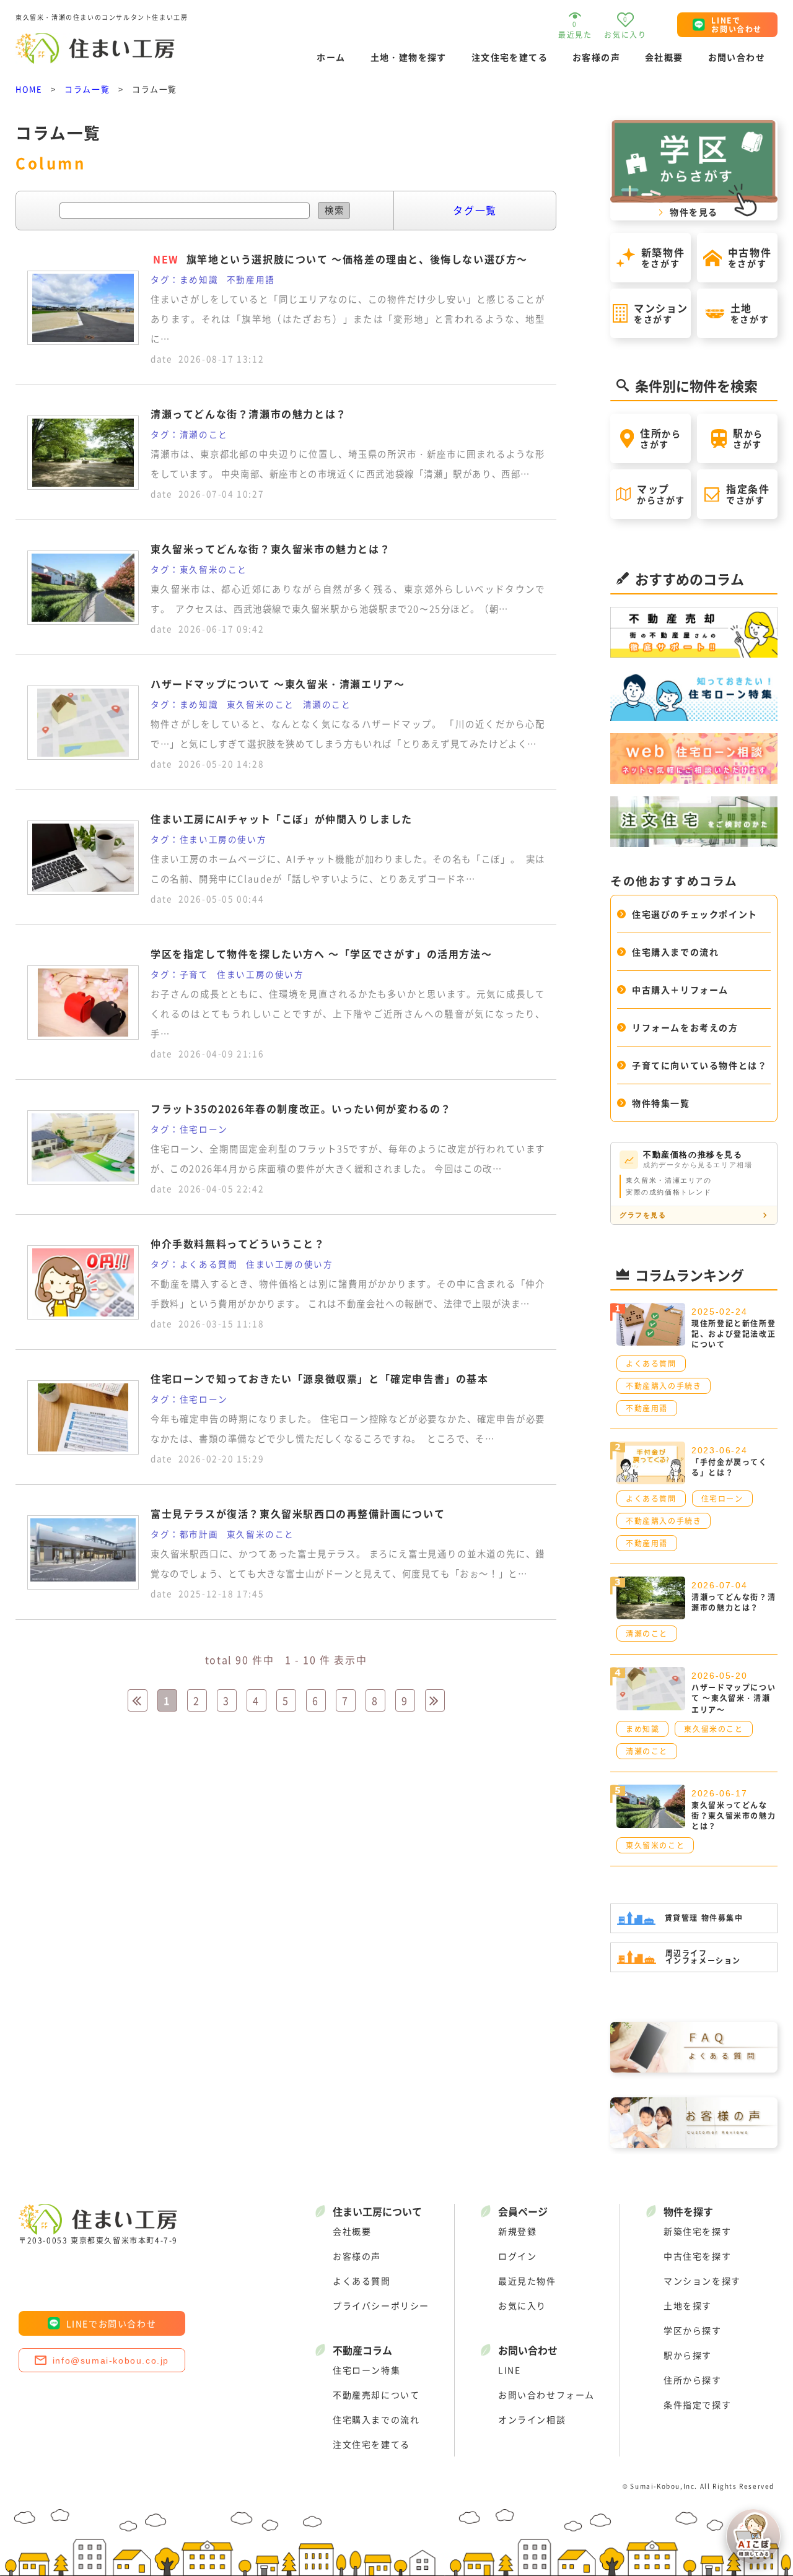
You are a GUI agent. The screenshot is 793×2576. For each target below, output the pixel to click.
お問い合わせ (737, 57)
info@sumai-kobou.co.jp (111, 2361)
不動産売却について (376, 2395)
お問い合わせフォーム (546, 2395)
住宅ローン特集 (366, 2370)
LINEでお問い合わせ (112, 2323)
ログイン (517, 2256)
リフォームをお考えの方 (685, 1027)
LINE (509, 2370)
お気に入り (522, 2305)
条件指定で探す (697, 2404)
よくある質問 (362, 2281)
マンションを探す (702, 2281)
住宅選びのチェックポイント (695, 914)
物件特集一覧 (661, 1103)
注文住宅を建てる (510, 57)
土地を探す (688, 2305)
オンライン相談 (532, 2419)
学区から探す (693, 2330)
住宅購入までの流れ (675, 952)
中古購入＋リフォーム (680, 990)
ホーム (331, 57)
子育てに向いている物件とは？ (699, 1065)
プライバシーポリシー (381, 2305)
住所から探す (693, 2380)
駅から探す (688, 2355)
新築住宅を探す (697, 2231)
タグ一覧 (475, 210)
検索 (335, 210)
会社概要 (664, 57)
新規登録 (517, 2231)
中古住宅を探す (697, 2256)
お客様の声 (596, 57)
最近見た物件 (527, 2281)
